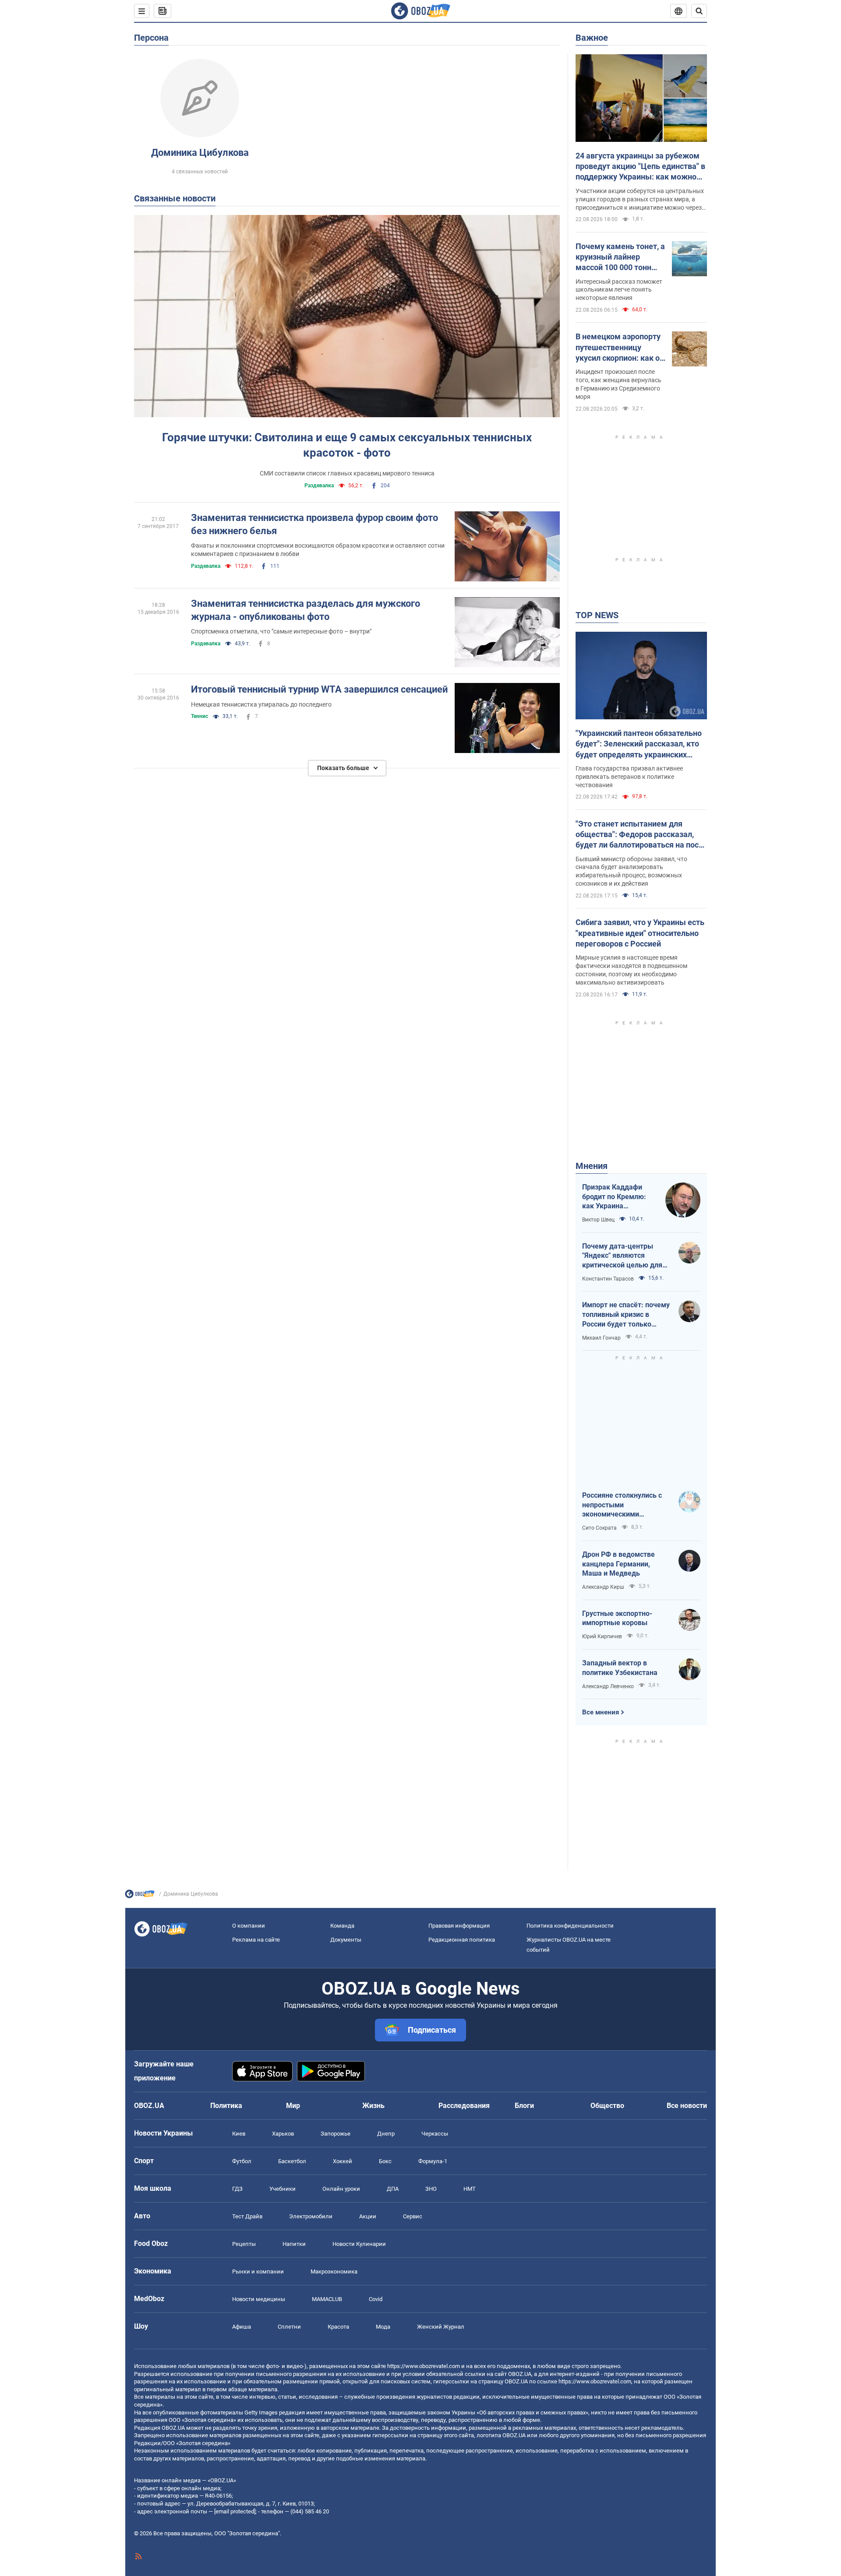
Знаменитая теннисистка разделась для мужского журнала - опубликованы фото (306, 610)
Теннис (200, 716)
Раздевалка (319, 486)
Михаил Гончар (601, 1338)
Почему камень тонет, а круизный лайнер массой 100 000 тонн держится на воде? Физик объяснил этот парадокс (620, 257)
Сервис (413, 2216)
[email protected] (235, 2511)
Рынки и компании (258, 2272)
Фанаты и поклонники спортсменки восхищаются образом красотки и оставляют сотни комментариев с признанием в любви (318, 550)
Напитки (294, 2244)
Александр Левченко (608, 1686)
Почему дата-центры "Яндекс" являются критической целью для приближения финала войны (622, 1256)
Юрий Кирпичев (602, 1636)
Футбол (242, 2161)
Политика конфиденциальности (570, 1926)
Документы (346, 1940)
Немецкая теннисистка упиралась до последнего (261, 704)
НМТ (470, 2189)
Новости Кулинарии (359, 2244)
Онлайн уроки (341, 2189)
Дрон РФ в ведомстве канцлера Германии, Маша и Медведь (618, 1564)
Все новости (687, 2106)
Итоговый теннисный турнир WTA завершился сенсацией (319, 689)
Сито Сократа (599, 1528)
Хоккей (343, 2161)
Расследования (464, 2106)
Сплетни (289, 2327)
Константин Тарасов (608, 1279)
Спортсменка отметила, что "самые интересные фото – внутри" (281, 631)
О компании (249, 1926)
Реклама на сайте (256, 1940)
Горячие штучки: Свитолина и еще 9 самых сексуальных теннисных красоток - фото (347, 445)
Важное (592, 38)
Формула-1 (433, 2161)
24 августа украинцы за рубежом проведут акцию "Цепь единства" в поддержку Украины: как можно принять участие (640, 167)
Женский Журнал (441, 2327)
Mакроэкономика (334, 2272)
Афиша (242, 2327)
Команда (342, 1926)
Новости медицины (259, 2299)
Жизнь (373, 2106)
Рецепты (244, 2244)
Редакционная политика (462, 1940)
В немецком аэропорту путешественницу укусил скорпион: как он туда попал (620, 348)
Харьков (283, 2134)
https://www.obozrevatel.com (424, 2366)
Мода (383, 2327)
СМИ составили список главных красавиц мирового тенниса (347, 473)
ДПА (393, 2189)
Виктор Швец (598, 1220)
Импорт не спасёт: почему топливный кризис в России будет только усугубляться (626, 1315)
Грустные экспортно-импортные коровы (617, 1618)
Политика (226, 2106)
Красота (338, 2327)
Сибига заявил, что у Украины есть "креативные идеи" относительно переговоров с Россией (640, 933)
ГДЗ (237, 2189)
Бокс (385, 2161)
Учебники (283, 2189)
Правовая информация (459, 1926)
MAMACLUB (327, 2299)
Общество (607, 2106)
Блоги (524, 2106)
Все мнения (601, 1712)
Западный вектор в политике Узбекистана (620, 1668)
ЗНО (431, 2189)
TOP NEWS (597, 615)
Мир (293, 2106)
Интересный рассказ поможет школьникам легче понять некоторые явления (619, 290)
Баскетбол (292, 2161)
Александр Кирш (603, 1587)
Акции (368, 2216)
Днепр (386, 2134)
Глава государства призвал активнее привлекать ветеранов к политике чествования (629, 777)
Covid (376, 2299)
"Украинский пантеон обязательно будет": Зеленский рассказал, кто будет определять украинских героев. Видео (639, 744)
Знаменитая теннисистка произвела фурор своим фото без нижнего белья (314, 524)
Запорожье (336, 2134)
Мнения (592, 1166)
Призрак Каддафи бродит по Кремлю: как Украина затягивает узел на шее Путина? (614, 1197)
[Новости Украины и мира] (140, 1896)
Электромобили (311, 2216)
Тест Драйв (247, 2216)
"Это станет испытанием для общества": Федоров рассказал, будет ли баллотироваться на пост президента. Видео (639, 835)
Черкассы (435, 2134)
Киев (239, 2134)
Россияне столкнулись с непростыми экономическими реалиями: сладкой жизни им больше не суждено (626, 1505)
